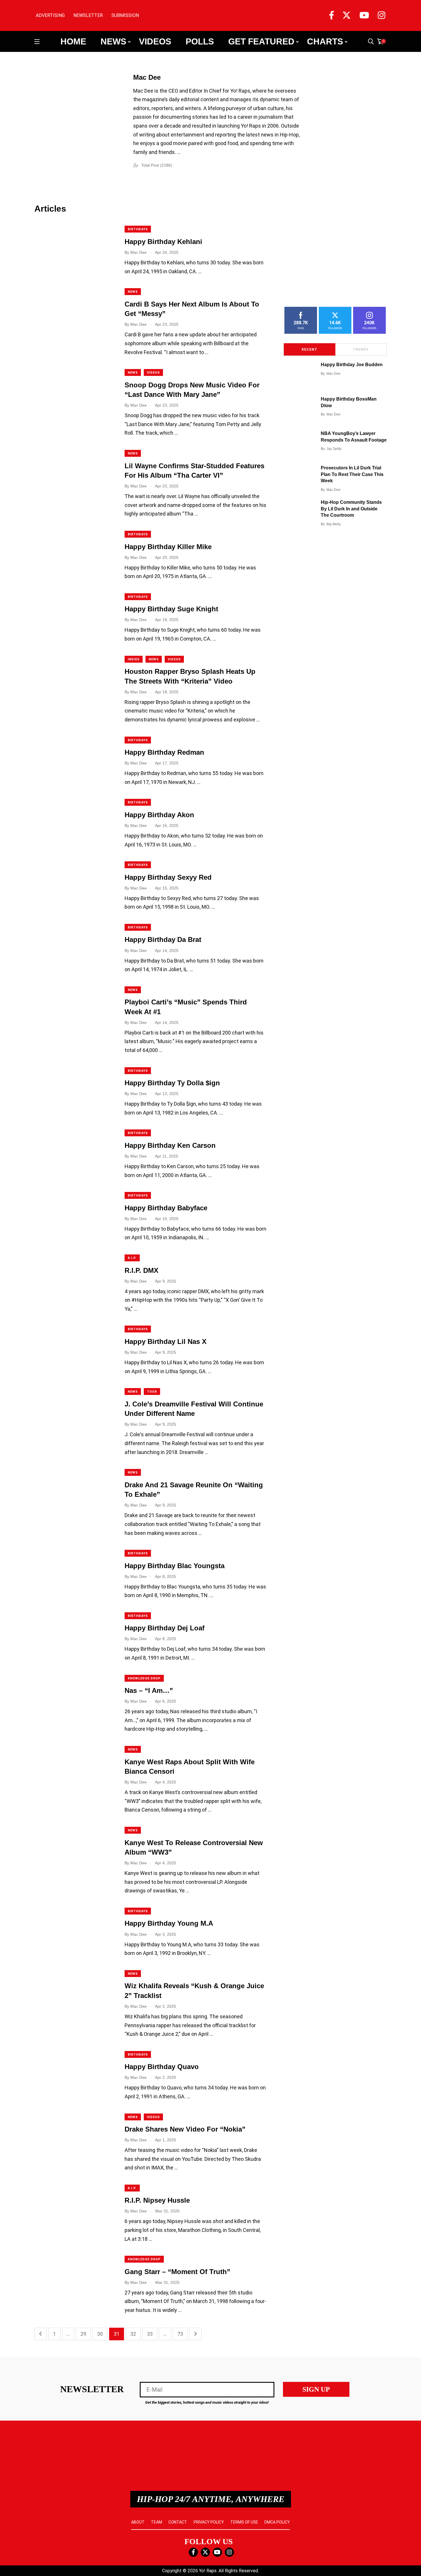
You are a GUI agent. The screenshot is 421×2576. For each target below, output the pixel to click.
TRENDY (361, 350)
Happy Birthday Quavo (162, 2067)
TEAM (157, 2522)
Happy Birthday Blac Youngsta (175, 1566)
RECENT (309, 350)
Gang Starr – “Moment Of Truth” (177, 2272)
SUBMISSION (125, 15)
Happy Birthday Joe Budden (352, 365)
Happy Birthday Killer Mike (168, 547)
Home (73, 42)
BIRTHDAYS (138, 229)
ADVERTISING (50, 15)
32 (133, 2334)
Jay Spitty (334, 449)
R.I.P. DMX (141, 1270)
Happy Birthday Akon (159, 815)
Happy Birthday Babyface (166, 1208)
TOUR (152, 1392)
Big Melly (334, 524)
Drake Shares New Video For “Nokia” (185, 2129)
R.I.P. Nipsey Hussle (157, 2201)
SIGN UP (316, 2389)
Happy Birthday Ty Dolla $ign (172, 1083)
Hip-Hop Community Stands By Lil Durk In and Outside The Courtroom (351, 509)
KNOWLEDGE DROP (144, 1678)
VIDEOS (153, 373)
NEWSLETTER (88, 15)
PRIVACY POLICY (209, 2522)
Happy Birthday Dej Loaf (165, 1628)
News (113, 42)
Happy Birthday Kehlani (163, 242)
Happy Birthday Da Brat (163, 940)
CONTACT (178, 2522)
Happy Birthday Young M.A (169, 1924)
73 (180, 2334)
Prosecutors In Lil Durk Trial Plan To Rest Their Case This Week (352, 474)
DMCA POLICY (277, 2522)
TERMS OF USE (244, 2522)
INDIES (134, 659)
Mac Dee (334, 374)
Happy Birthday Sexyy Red (168, 877)
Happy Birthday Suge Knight (171, 609)
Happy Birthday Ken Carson (170, 1145)
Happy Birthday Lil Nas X (166, 1341)
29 (83, 2334)
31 (117, 2334)
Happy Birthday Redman (164, 753)
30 (100, 2334)
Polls (200, 42)
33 (150, 2334)
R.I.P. (132, 1258)
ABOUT (138, 2522)
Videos (155, 42)
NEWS (133, 292)
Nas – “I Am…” (149, 1691)
